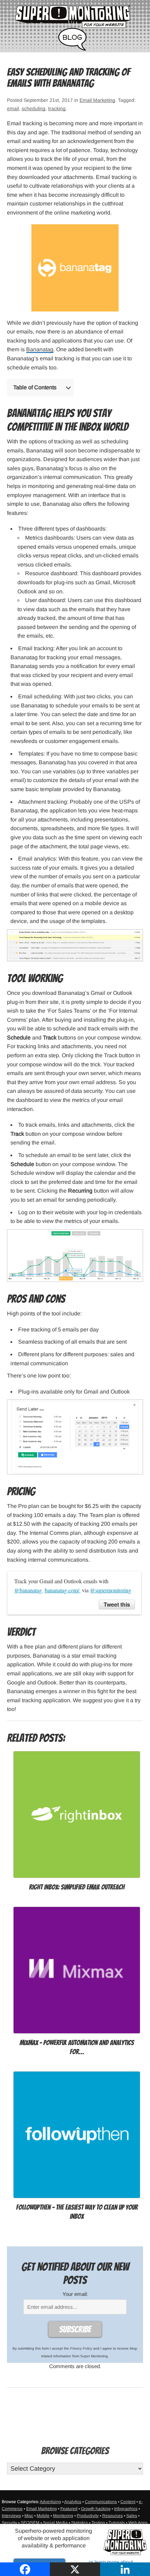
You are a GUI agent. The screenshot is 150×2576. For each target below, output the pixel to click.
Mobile (43, 2516)
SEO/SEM (30, 2523)
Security (9, 2523)
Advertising (50, 2502)
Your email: (75, 2294)
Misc (29, 2516)
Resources (112, 2516)
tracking (57, 108)
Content (128, 2502)
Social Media (55, 2523)
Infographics (126, 2509)
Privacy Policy (81, 2348)
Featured (69, 2509)
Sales (132, 2516)
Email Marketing (97, 100)
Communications (101, 2502)
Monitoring (63, 2516)
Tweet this (117, 1604)
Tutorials (117, 2523)
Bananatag (40, 349)
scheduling (33, 108)
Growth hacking (96, 2509)
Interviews (11, 2516)
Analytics (73, 2502)
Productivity (88, 2516)
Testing (98, 2523)
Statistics (80, 2523)
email (13, 108)
